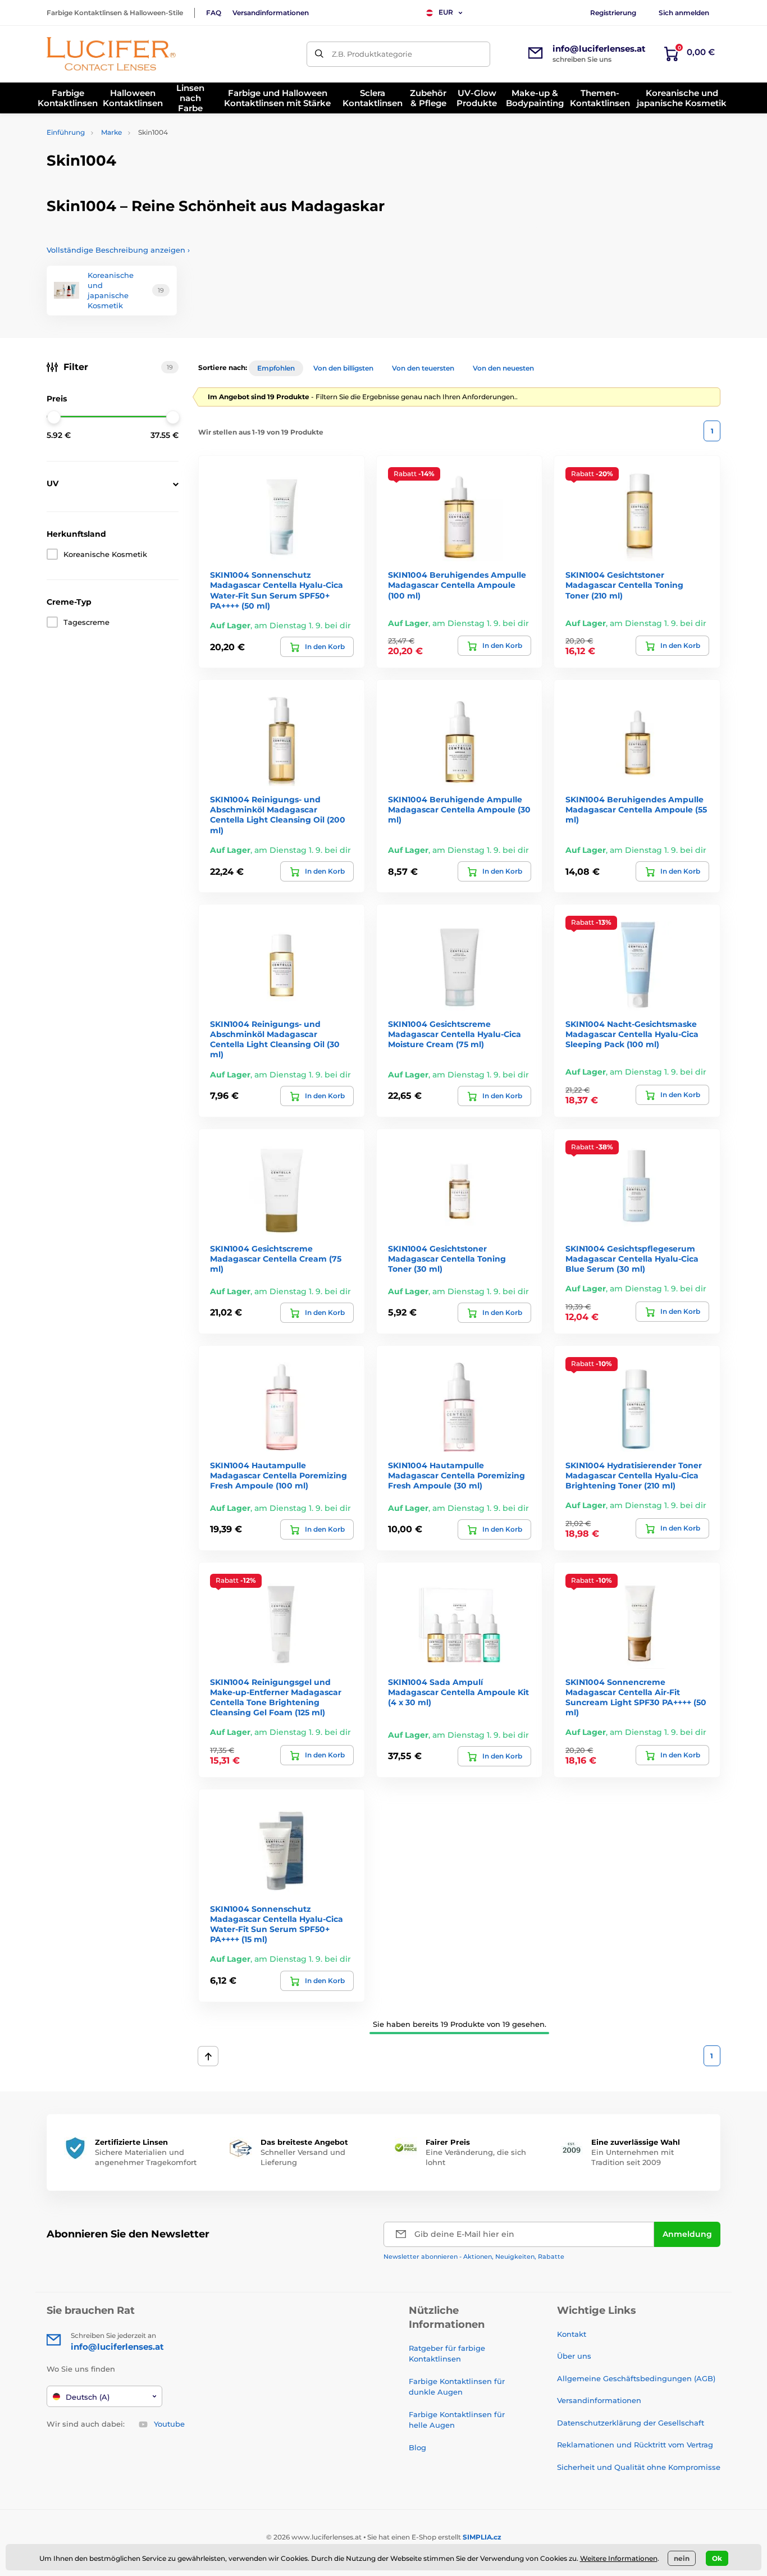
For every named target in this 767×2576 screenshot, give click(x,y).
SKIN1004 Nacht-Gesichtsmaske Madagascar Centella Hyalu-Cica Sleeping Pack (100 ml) (632, 1034)
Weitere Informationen (619, 2558)
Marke (111, 132)
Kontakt (572, 2334)
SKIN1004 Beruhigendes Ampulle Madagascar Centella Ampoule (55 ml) (636, 810)
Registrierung (613, 13)
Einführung (66, 132)
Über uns (574, 2356)
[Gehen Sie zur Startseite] (111, 54)
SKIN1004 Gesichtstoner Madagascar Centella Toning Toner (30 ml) (447, 1259)
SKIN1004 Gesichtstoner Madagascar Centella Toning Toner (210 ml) (624, 585)
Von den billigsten (343, 368)
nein (682, 2558)
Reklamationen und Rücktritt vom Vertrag (635, 2445)
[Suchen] (319, 54)
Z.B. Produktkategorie (372, 54)
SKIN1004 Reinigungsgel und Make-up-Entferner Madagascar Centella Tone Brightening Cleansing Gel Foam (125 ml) (276, 1698)
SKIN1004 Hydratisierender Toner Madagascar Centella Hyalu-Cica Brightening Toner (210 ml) (634, 1476)
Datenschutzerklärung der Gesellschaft (631, 2423)
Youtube (169, 2424)
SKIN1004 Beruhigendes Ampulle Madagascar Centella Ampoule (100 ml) (457, 585)
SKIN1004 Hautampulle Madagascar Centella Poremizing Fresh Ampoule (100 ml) (279, 1476)
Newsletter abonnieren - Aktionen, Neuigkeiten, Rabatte (474, 2257)
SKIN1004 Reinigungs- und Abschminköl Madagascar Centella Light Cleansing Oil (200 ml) (278, 815)
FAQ (214, 13)
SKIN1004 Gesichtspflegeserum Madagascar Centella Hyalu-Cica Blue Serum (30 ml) (632, 1259)
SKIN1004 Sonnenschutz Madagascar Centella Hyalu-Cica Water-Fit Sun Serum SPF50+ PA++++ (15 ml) (277, 1924)
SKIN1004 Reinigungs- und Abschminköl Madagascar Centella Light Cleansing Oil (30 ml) (275, 1040)
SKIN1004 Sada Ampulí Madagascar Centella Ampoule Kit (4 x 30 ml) (458, 1692)
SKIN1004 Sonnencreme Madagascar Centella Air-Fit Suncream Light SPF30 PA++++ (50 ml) (636, 1698)
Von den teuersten (423, 368)
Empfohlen (276, 368)
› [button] (118, 250)
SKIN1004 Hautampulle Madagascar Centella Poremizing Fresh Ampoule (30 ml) (456, 1476)
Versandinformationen (271, 13)
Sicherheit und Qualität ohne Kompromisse (639, 2467)
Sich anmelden (684, 13)
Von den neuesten (503, 368)
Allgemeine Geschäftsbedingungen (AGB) (636, 2378)
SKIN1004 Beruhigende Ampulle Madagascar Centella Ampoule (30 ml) (459, 810)
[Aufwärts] (208, 2056)
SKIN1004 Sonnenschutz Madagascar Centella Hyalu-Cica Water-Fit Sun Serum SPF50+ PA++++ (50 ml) (277, 590)
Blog (417, 2447)
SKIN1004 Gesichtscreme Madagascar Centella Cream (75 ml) (276, 1259)
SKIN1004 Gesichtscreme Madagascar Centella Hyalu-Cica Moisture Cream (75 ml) (455, 1034)
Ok (717, 2558)
